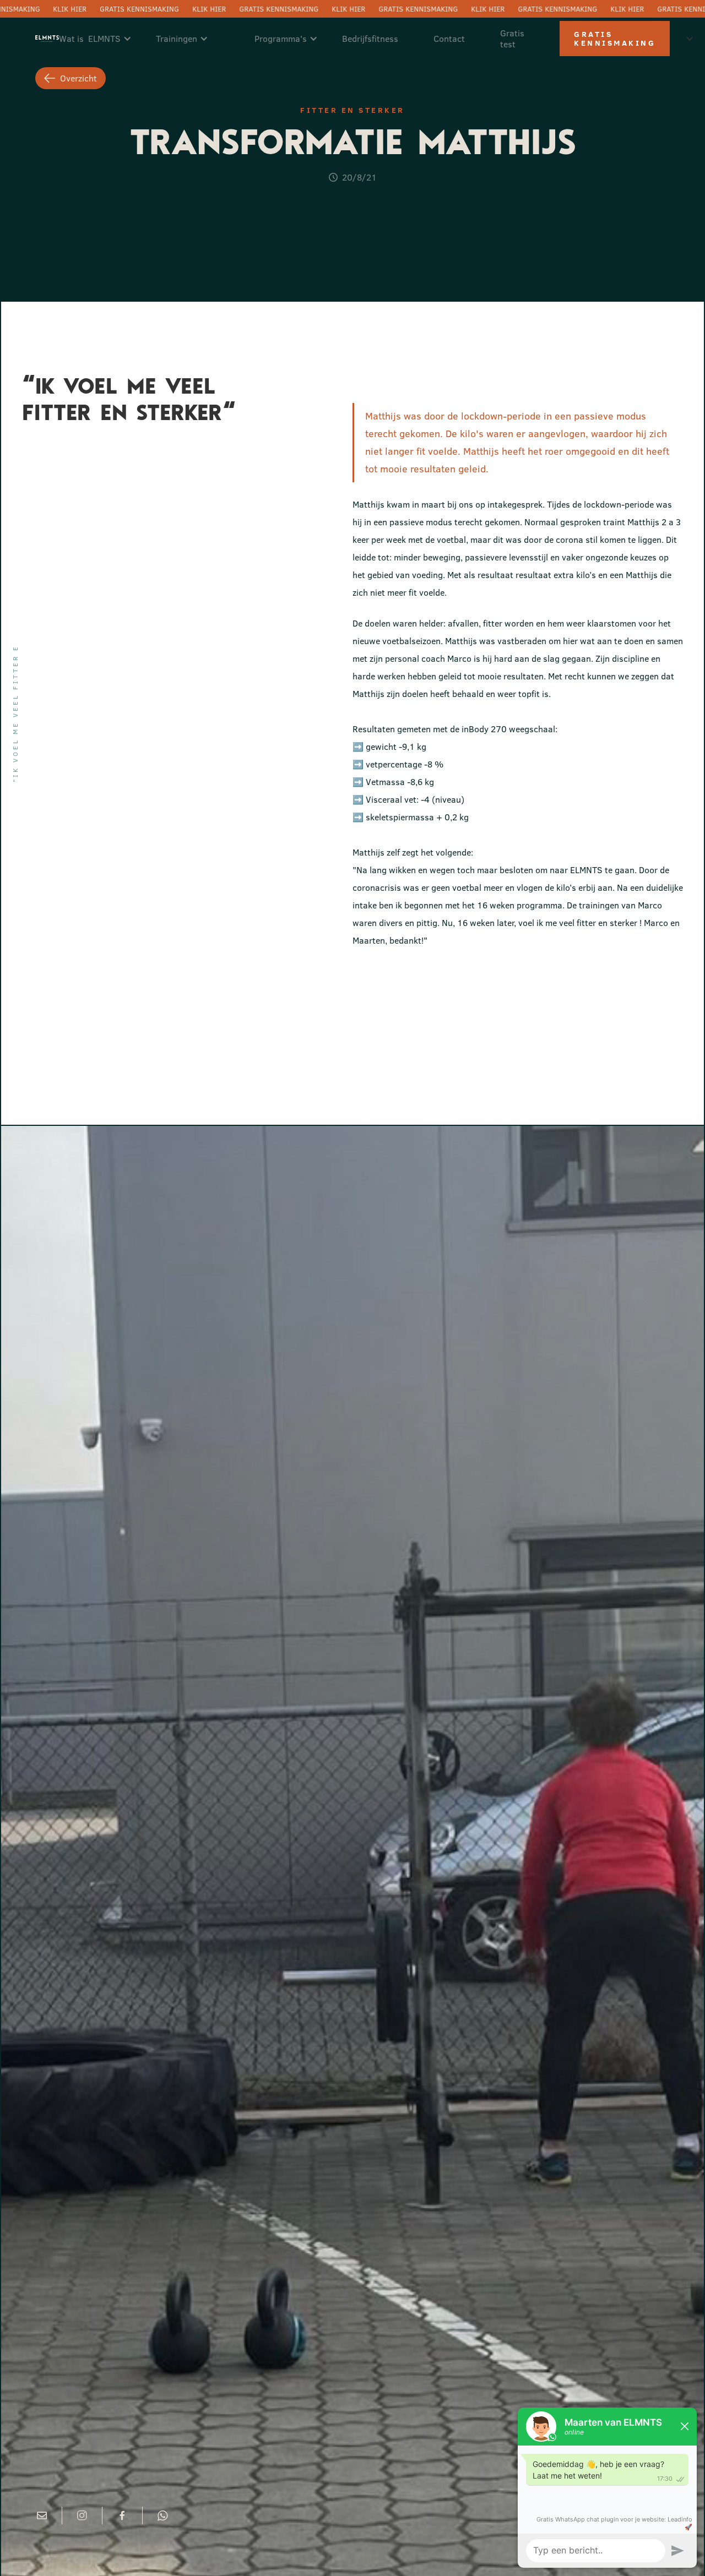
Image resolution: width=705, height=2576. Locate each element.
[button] (101, 39)
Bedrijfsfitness (370, 39)
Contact (449, 39)
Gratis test (512, 39)
